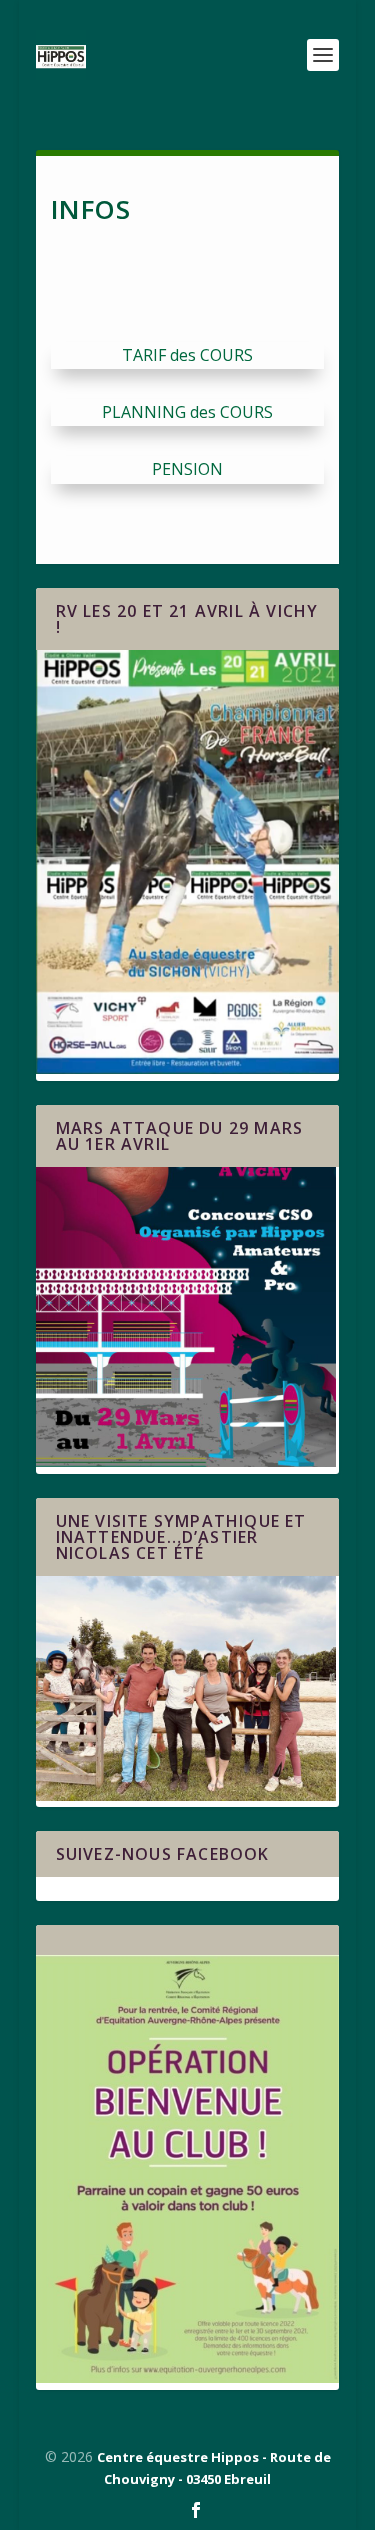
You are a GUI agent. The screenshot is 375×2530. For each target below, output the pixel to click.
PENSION (187, 469)
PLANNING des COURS (187, 412)
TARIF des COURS (187, 355)
